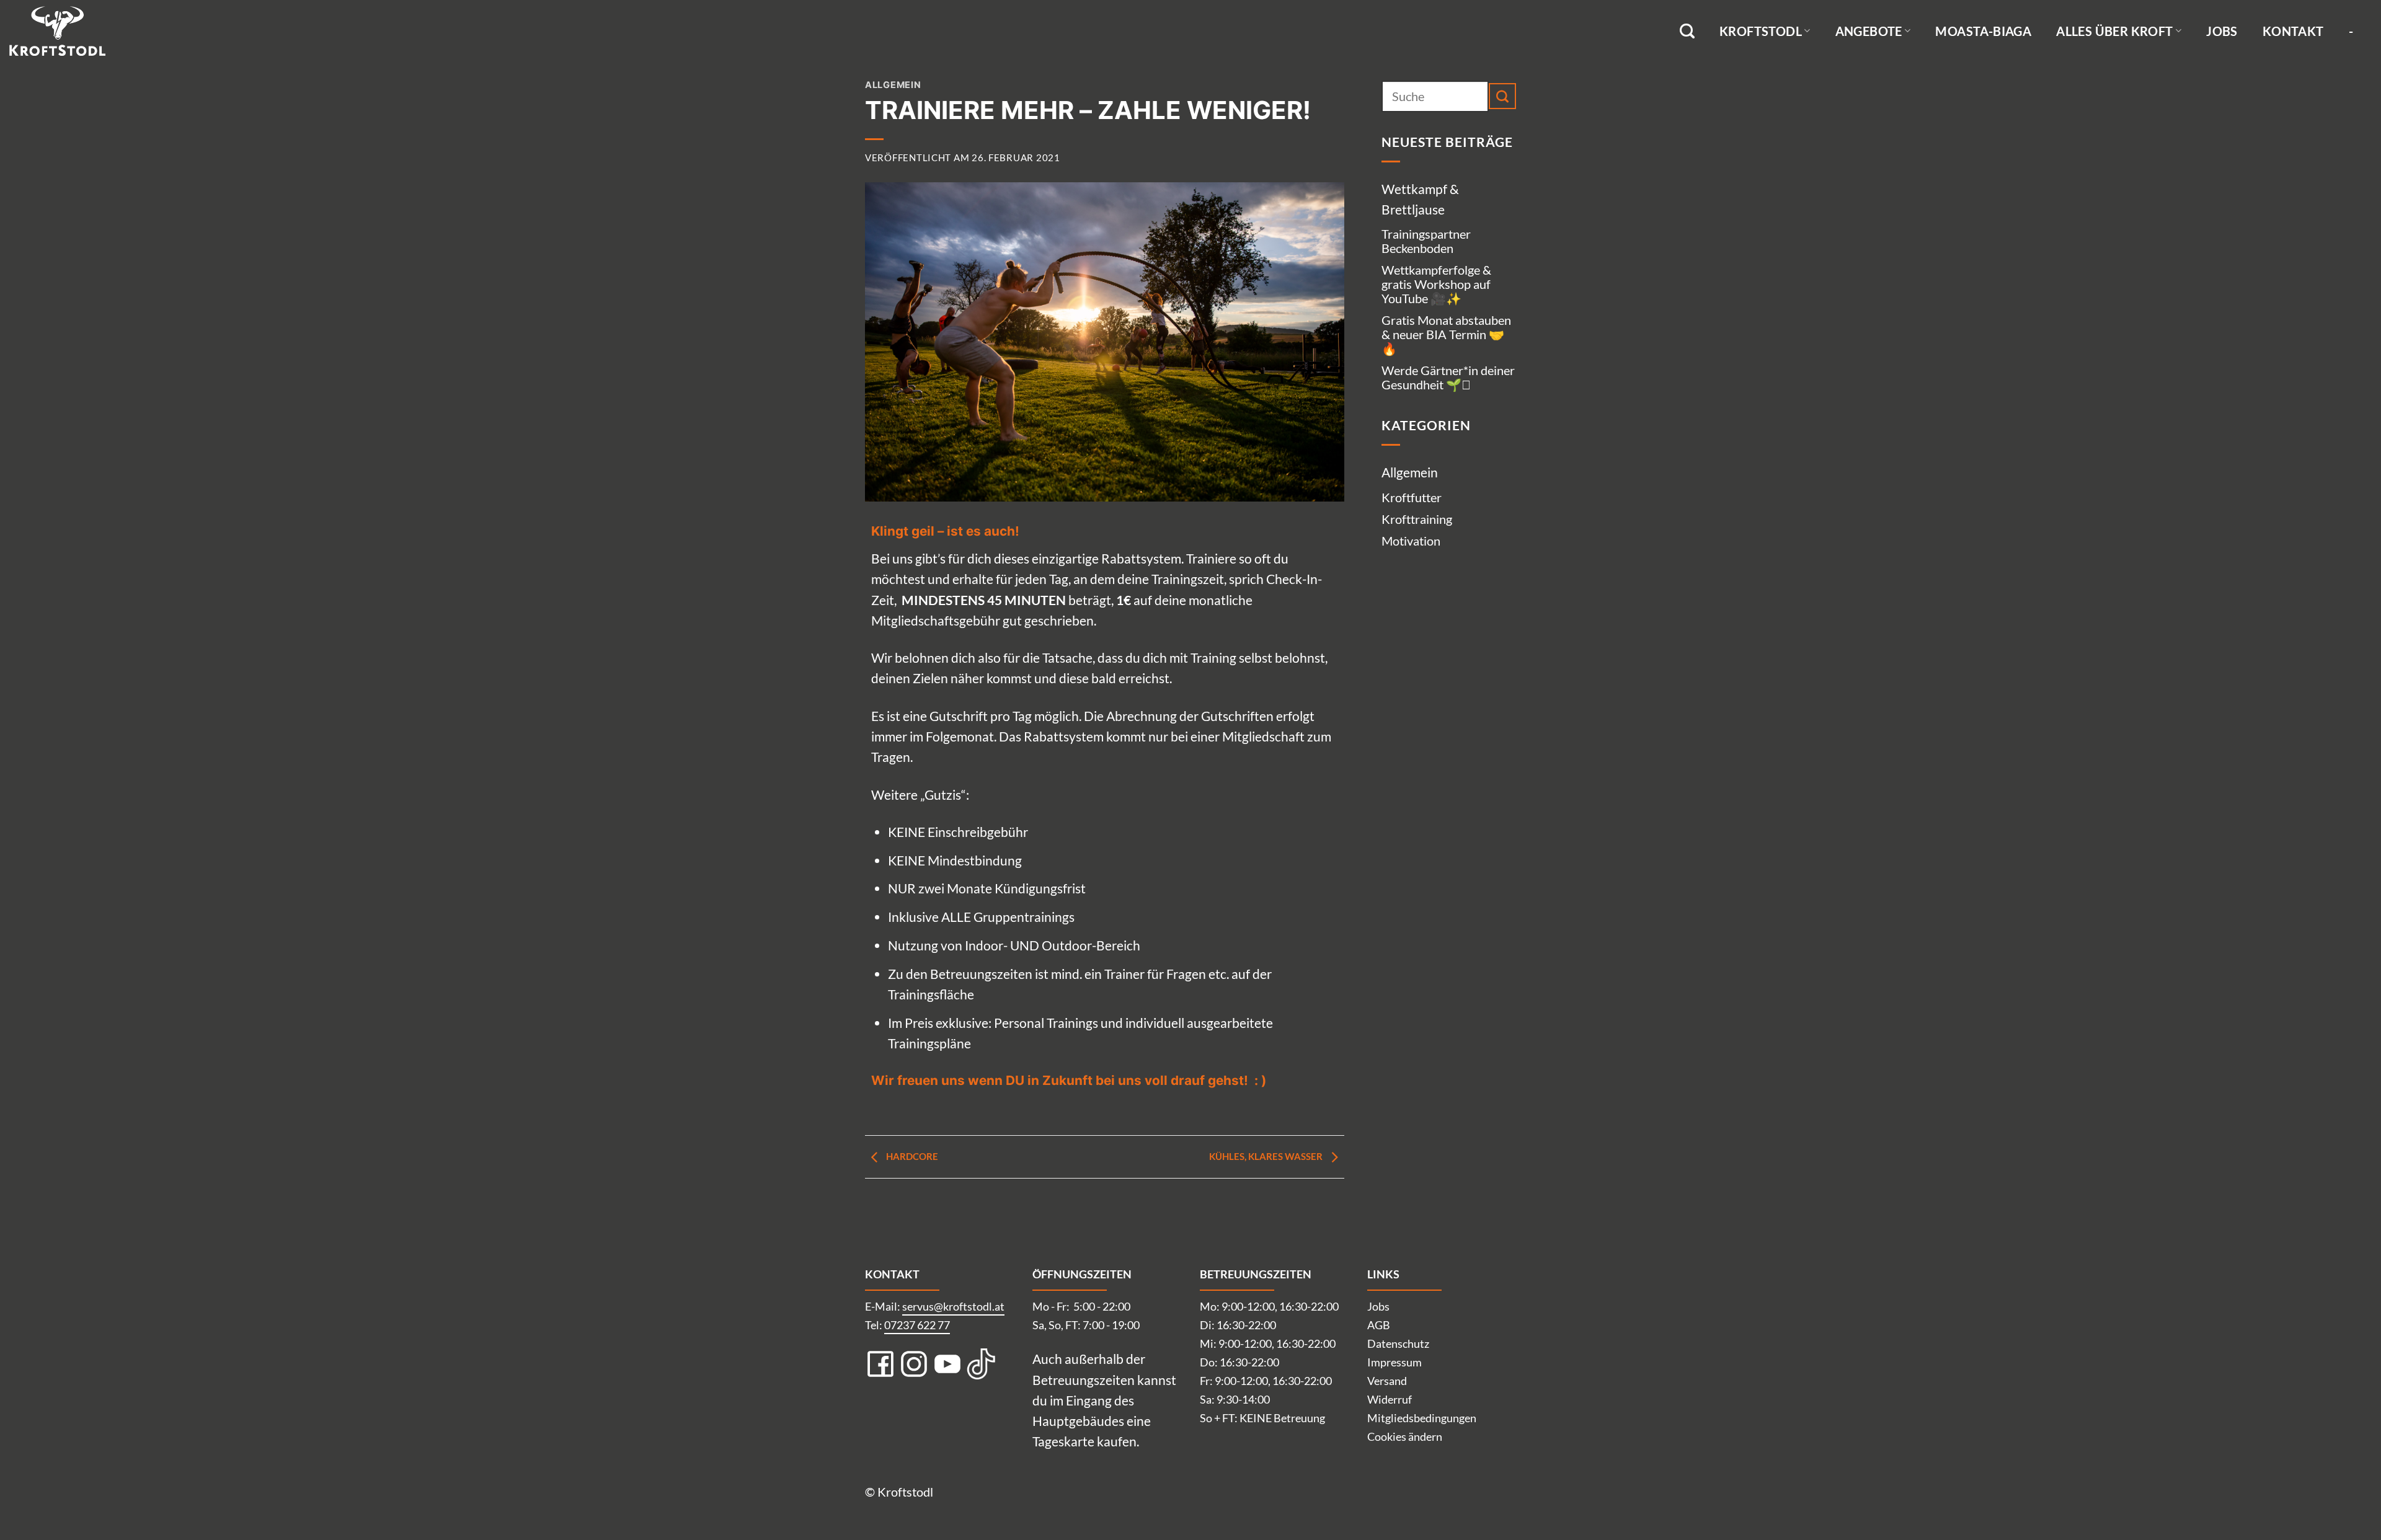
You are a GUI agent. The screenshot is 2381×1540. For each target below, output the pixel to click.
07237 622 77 (917, 1325)
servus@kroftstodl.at (953, 1306)
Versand (1387, 1381)
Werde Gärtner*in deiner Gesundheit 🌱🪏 (1448, 377)
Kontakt (2293, 31)
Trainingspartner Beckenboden (1426, 241)
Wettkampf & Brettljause (1420, 199)
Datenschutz (1398, 1343)
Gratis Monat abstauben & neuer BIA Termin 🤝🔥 (1446, 334)
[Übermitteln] (1502, 96)
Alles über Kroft (2114, 31)
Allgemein (893, 85)
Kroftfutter (1412, 497)
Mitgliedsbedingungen (1422, 1418)
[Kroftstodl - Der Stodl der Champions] (71, 31)
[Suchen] (1687, 31)
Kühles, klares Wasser (1267, 1156)
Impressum (1394, 1362)
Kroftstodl (1761, 31)
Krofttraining (1417, 519)
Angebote (1869, 31)
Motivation (1411, 541)
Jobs (2222, 31)
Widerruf (1390, 1399)
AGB (1379, 1325)
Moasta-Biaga (1983, 31)
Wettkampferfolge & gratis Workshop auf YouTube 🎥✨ (1436, 284)
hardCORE (911, 1156)
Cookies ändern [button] (1405, 1436)
